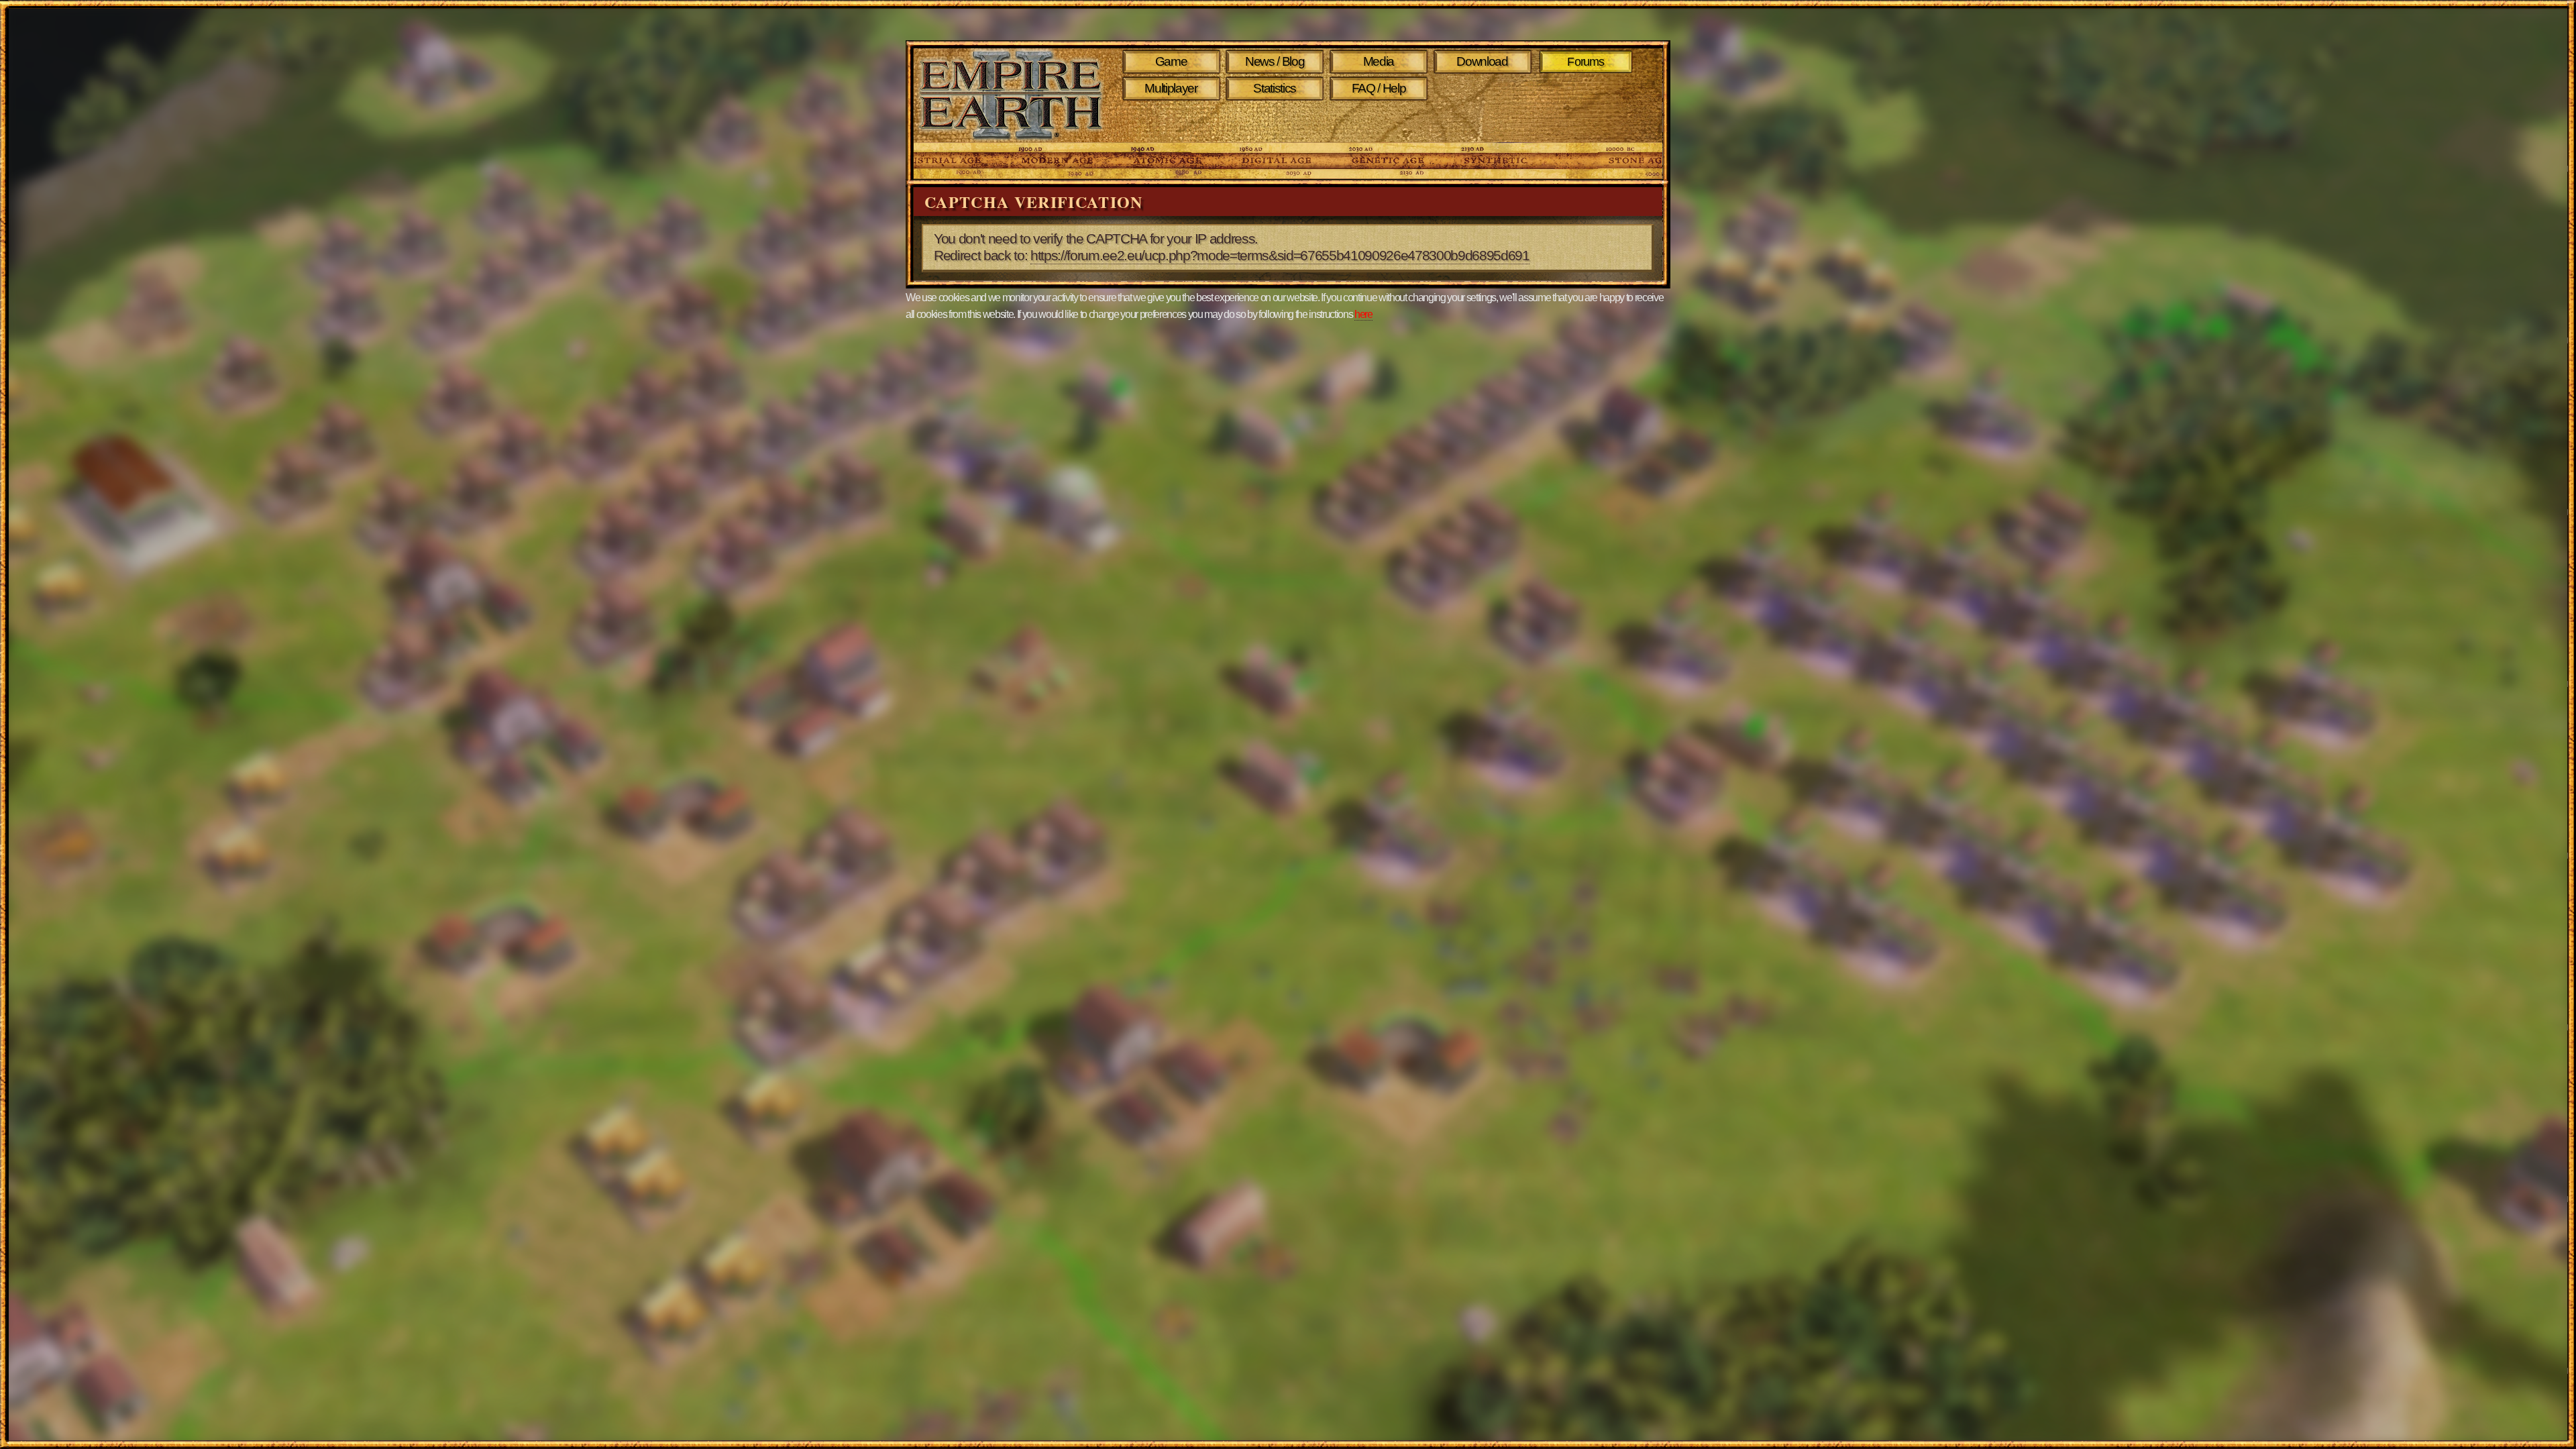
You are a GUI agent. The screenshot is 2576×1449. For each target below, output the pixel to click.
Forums (1586, 62)
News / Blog (1275, 61)
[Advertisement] (1381, 122)
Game (1171, 61)
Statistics (1275, 88)
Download (1482, 61)
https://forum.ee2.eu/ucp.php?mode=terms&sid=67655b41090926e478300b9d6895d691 (1280, 256)
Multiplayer (1171, 88)
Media (1379, 61)
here (1363, 314)
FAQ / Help (1379, 88)
